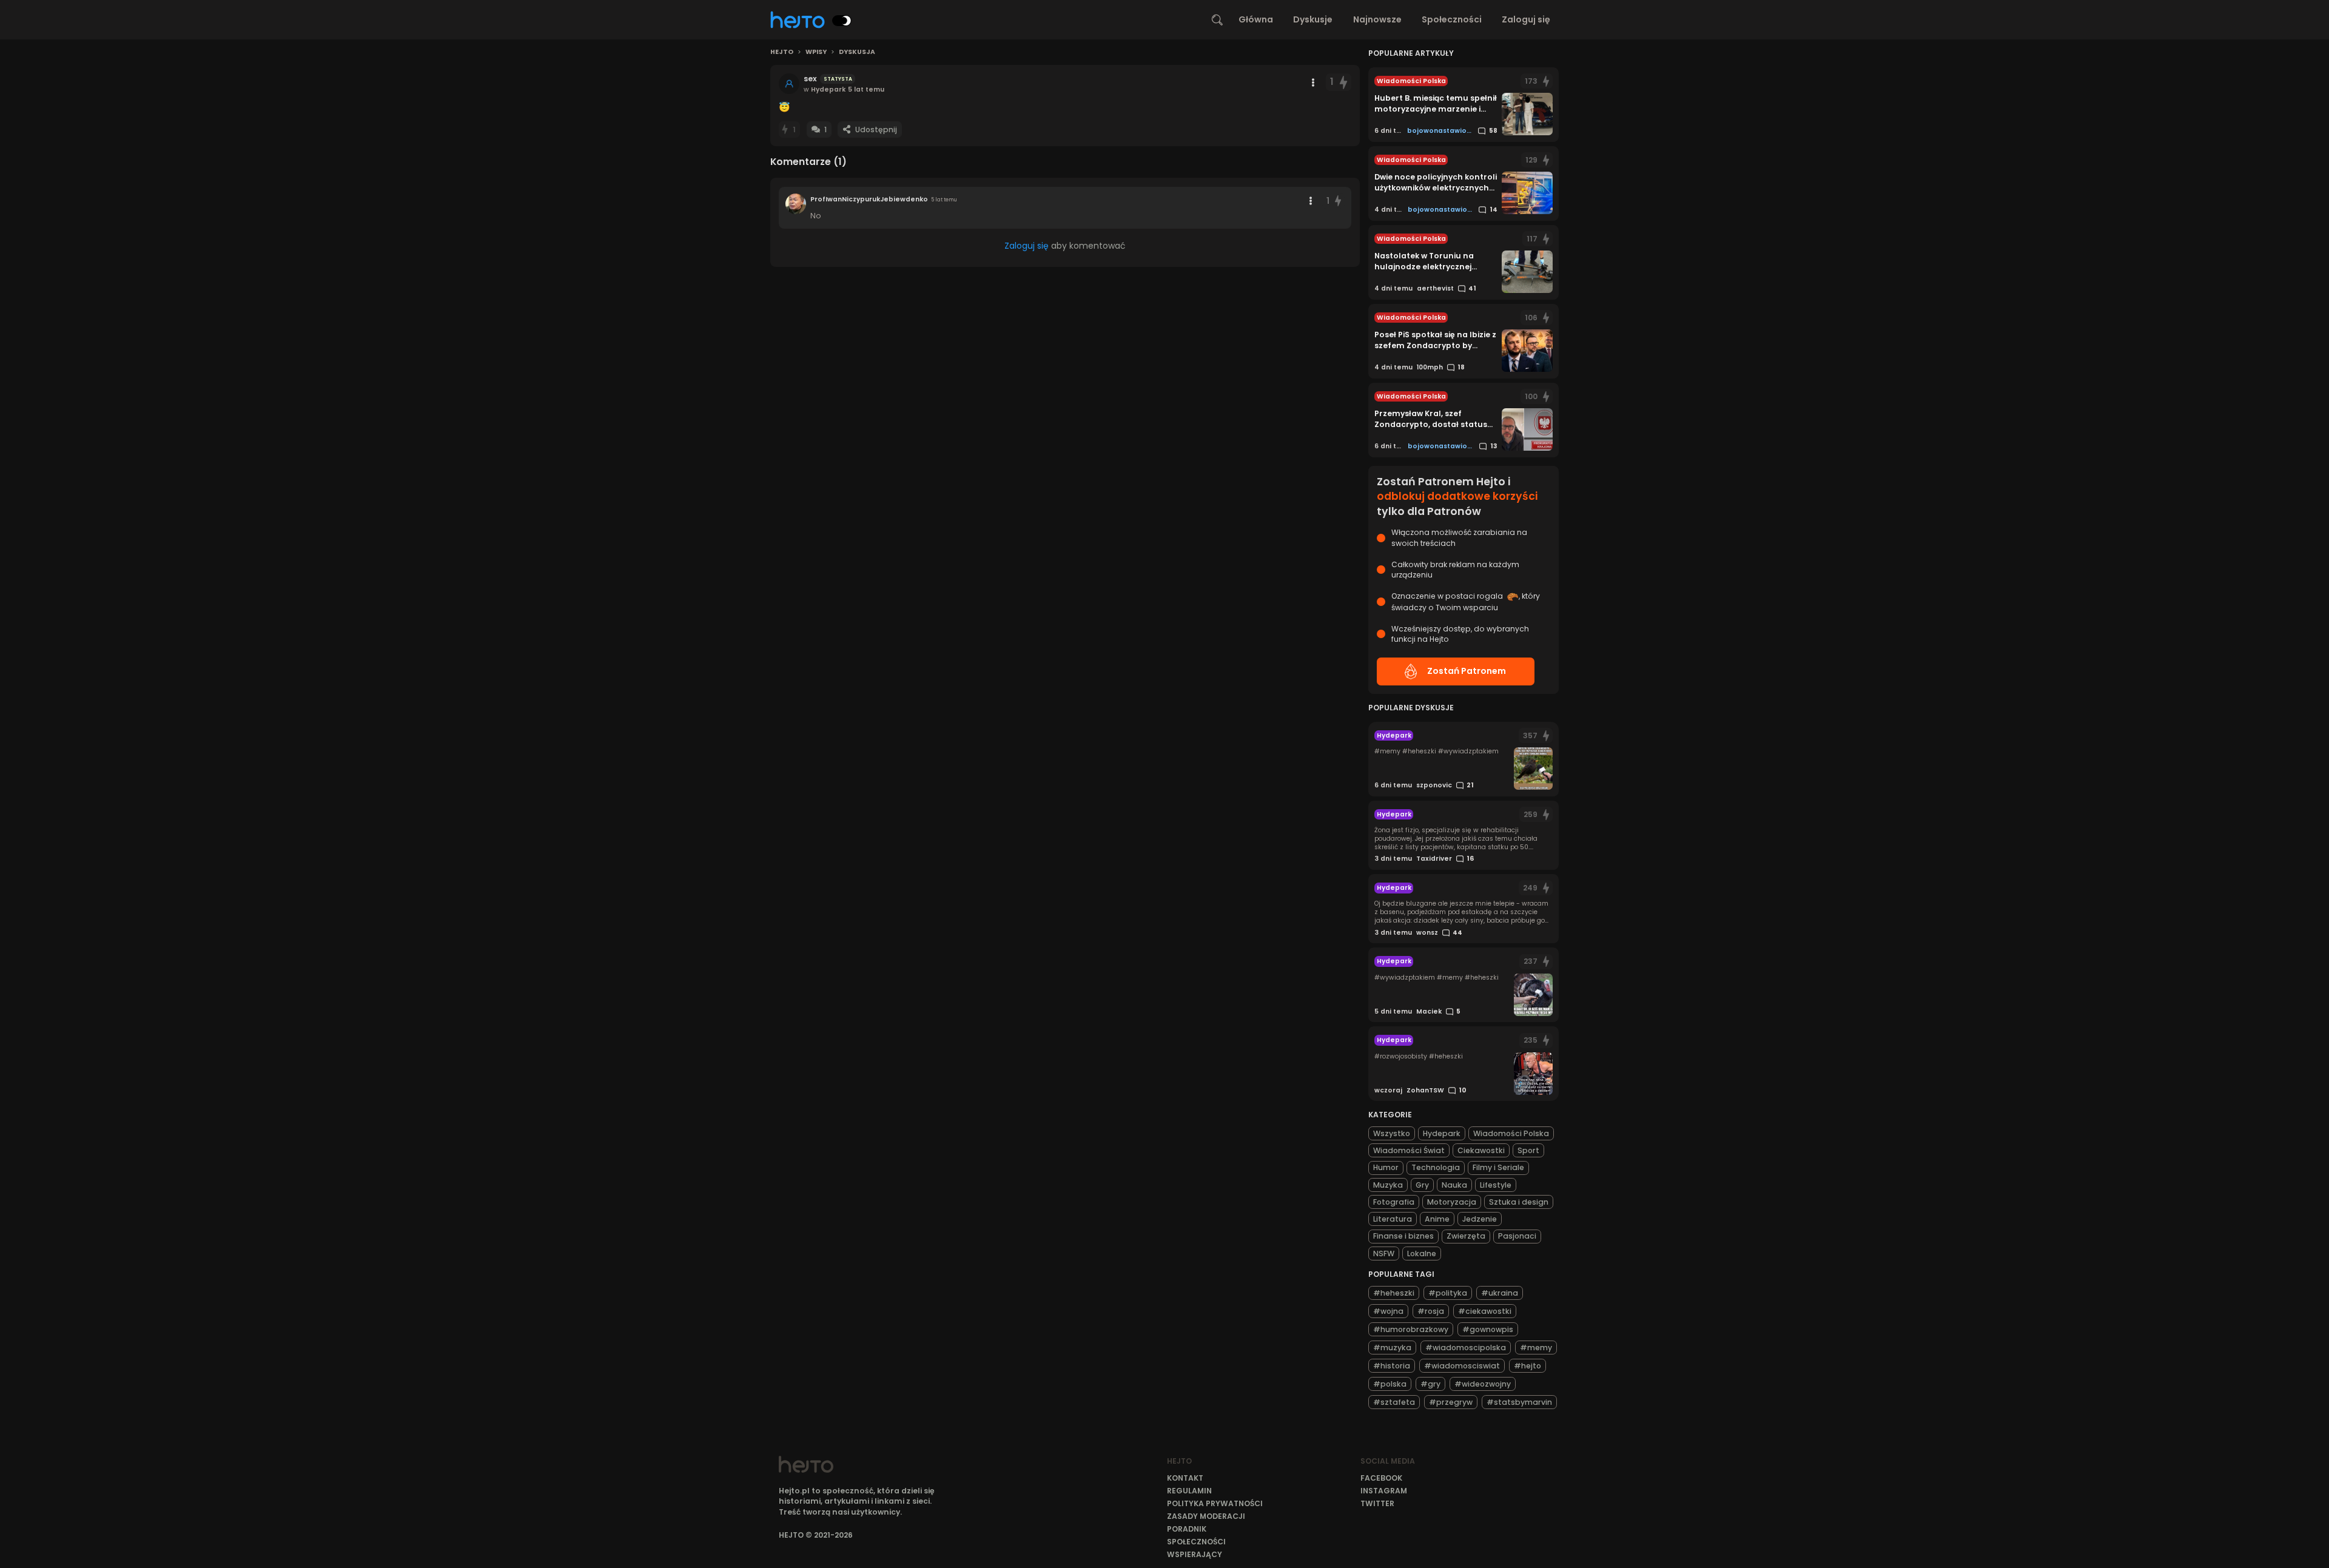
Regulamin (1189, 1491)
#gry (1430, 1384)
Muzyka (1388, 1185)
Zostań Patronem (1467, 671)
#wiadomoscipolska (1466, 1348)
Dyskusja (857, 52)
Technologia (1436, 1167)
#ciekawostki (1485, 1311)
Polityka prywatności (1215, 1503)
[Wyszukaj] (1217, 20)
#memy (1536, 1348)
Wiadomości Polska (1511, 1133)
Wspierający (1195, 1554)
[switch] (842, 21)
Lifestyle (1496, 1185)
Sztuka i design (1519, 1202)
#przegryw (1451, 1402)
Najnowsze (1377, 19)
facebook (1381, 1478)
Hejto (782, 52)
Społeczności (1452, 19)
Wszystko (1392, 1133)
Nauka (1454, 1185)
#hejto (1527, 1366)
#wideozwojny (1483, 1384)
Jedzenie (1480, 1219)
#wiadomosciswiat (1462, 1366)
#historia (1392, 1366)
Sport (1528, 1150)
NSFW (1384, 1253)
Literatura (1393, 1219)
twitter (1377, 1503)
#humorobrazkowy (1411, 1329)
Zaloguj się (1526, 19)
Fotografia (1394, 1202)
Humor (1386, 1167)
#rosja (1431, 1311)
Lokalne (1422, 1253)
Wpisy (816, 52)
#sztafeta (1394, 1402)
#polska (1390, 1384)
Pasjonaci (1517, 1236)
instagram (1384, 1491)
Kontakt (1185, 1478)
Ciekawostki (1481, 1150)
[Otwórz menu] (1313, 82)
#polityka (1448, 1293)
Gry (1422, 1185)
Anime (1437, 1219)
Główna (1256, 19)
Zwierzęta (1466, 1236)
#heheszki (1394, 1293)
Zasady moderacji (1206, 1516)
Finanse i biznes (1403, 1236)
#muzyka (1392, 1348)
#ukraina (1500, 1293)
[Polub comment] (1339, 201)
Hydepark (1442, 1133)
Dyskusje (1313, 19)
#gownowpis (1488, 1329)
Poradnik (1187, 1529)
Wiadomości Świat (1409, 1150)
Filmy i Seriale (1498, 1167)
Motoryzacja (1452, 1202)
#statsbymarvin (1519, 1402)
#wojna (1388, 1311)
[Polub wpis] (1343, 82)
